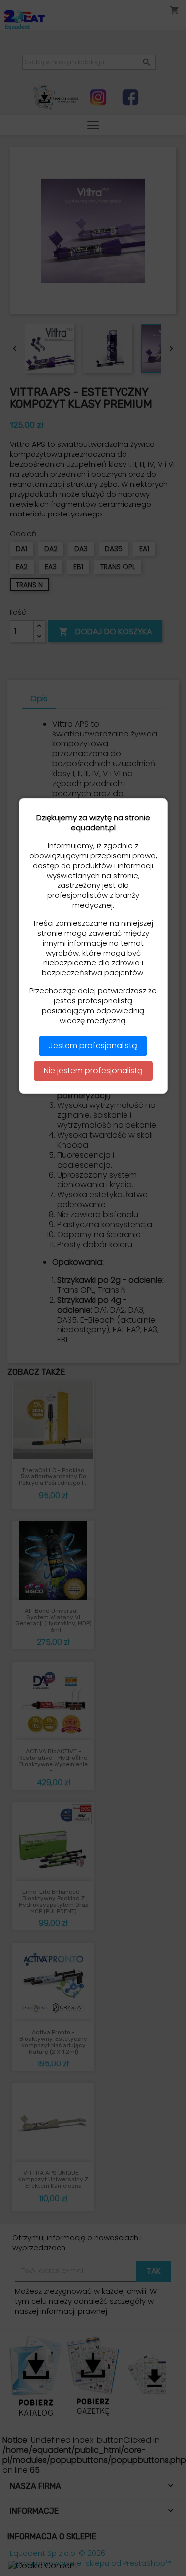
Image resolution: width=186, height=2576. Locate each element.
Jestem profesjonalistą (93, 1046)
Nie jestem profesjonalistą (93, 1071)
